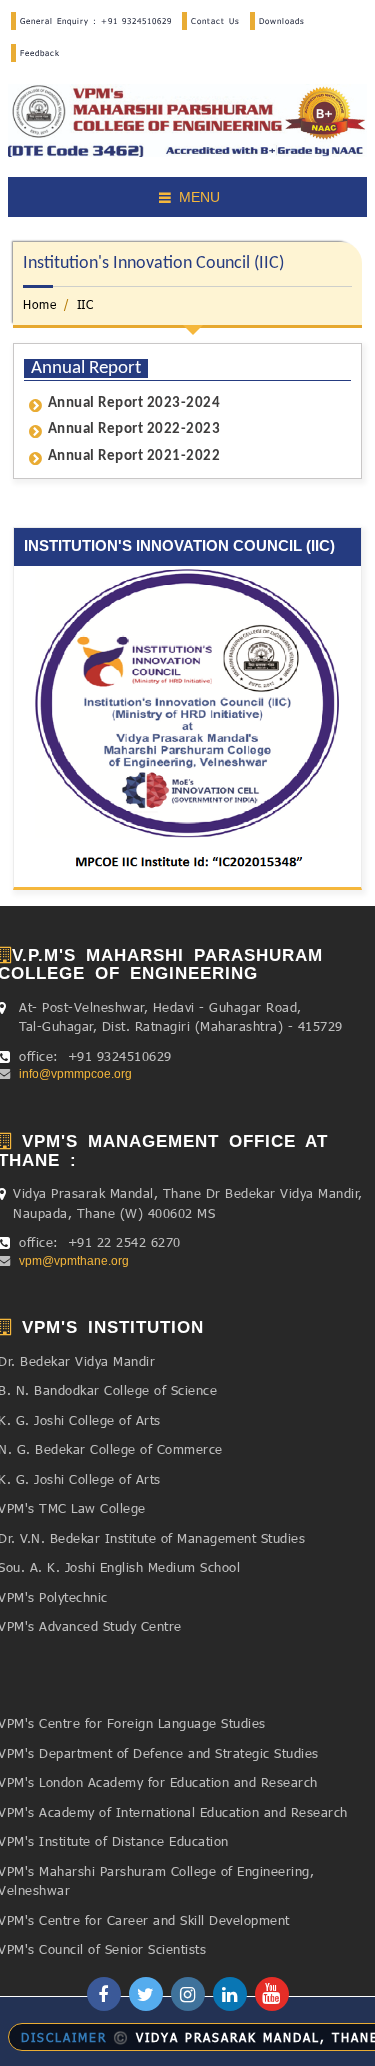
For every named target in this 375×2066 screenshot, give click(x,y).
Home (39, 304)
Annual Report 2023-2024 (134, 403)
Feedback (40, 53)
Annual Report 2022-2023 (134, 429)
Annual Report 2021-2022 (134, 456)
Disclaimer (64, 2037)
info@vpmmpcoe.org (72, 1074)
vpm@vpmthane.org (71, 1261)
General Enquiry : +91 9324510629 (96, 21)
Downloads (282, 21)
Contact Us (215, 21)
